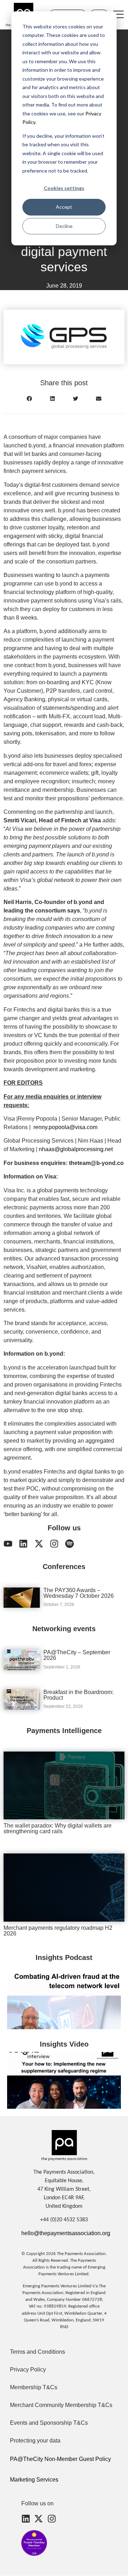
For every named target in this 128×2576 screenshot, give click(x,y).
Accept (64, 207)
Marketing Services (34, 2480)
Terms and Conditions (38, 2352)
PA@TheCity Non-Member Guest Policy (60, 2459)
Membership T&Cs (34, 2387)
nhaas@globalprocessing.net (76, 1149)
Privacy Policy (28, 2370)
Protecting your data (35, 2441)
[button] (29, 399)
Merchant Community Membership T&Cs (61, 2405)
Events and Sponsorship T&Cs (49, 2423)
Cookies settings (64, 188)
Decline (64, 226)
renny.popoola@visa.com (65, 1127)
